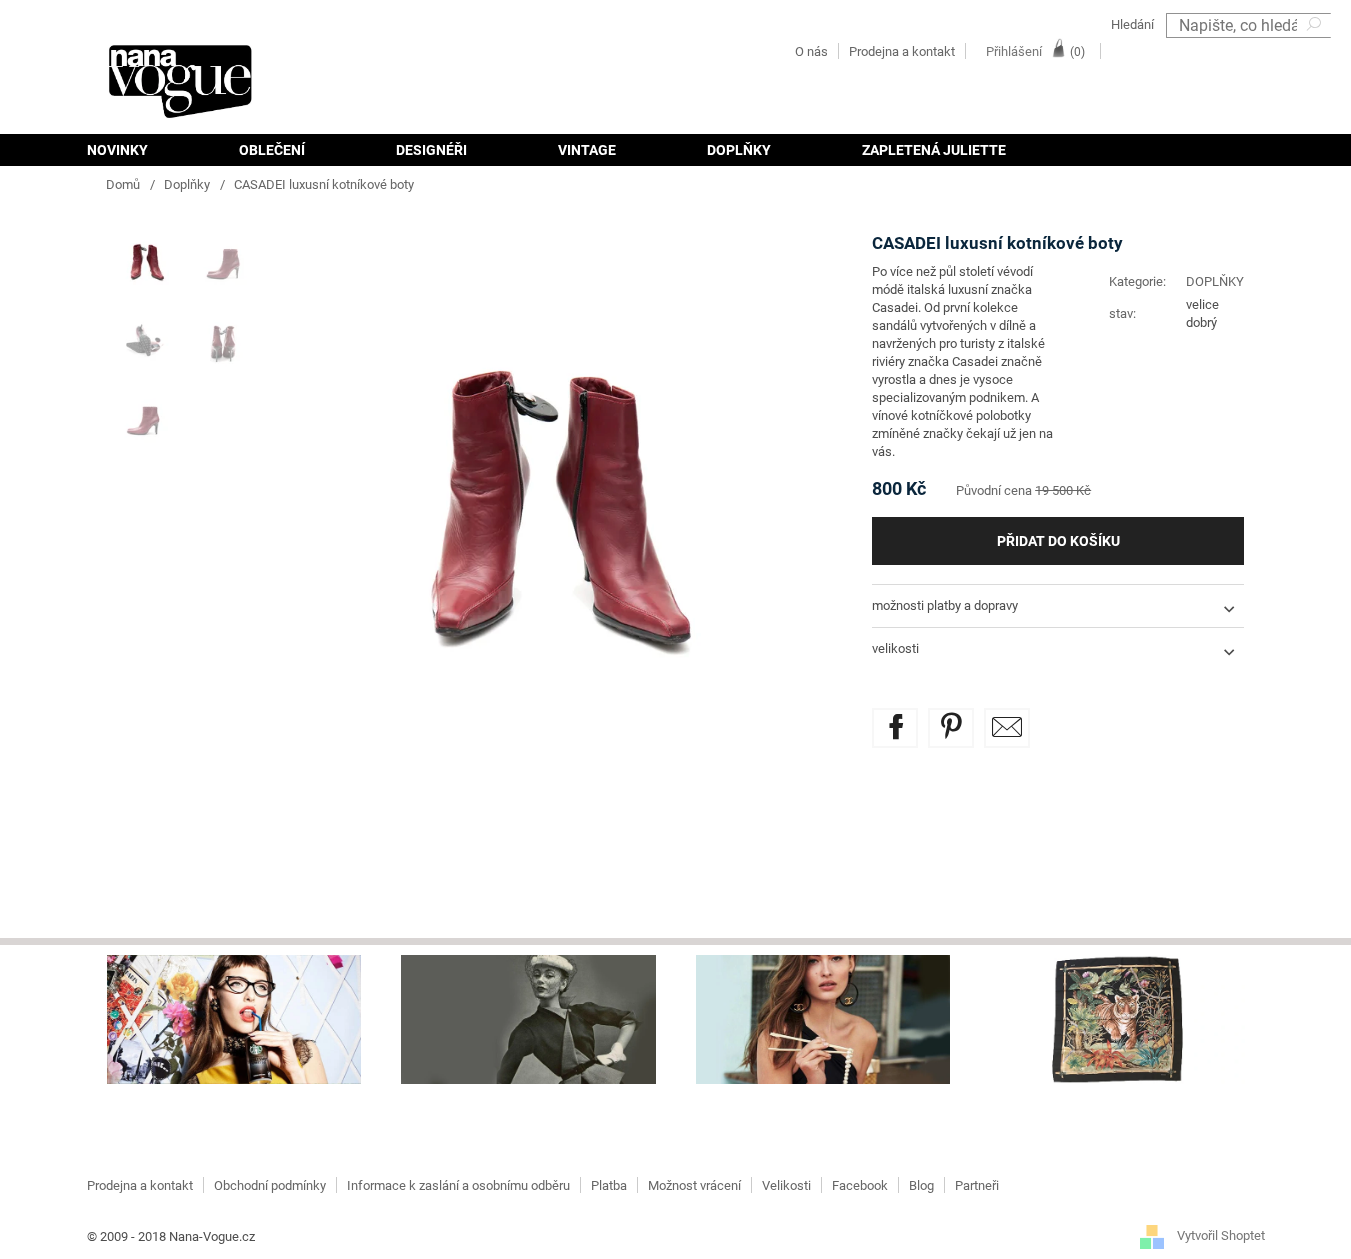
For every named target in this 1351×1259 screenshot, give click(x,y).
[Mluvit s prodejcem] (1007, 728)
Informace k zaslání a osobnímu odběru (458, 1185)
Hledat (1316, 50)
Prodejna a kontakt (902, 51)
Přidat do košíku (1058, 541)
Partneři (977, 1185)
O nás (811, 51)
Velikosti (786, 1185)
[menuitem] (140, 150)
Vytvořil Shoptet (1221, 1236)
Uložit (965, 719)
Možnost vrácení (694, 1185)
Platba (609, 1185)
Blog (921, 1185)
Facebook (860, 1185)
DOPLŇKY (1215, 281)
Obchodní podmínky (270, 1185)
